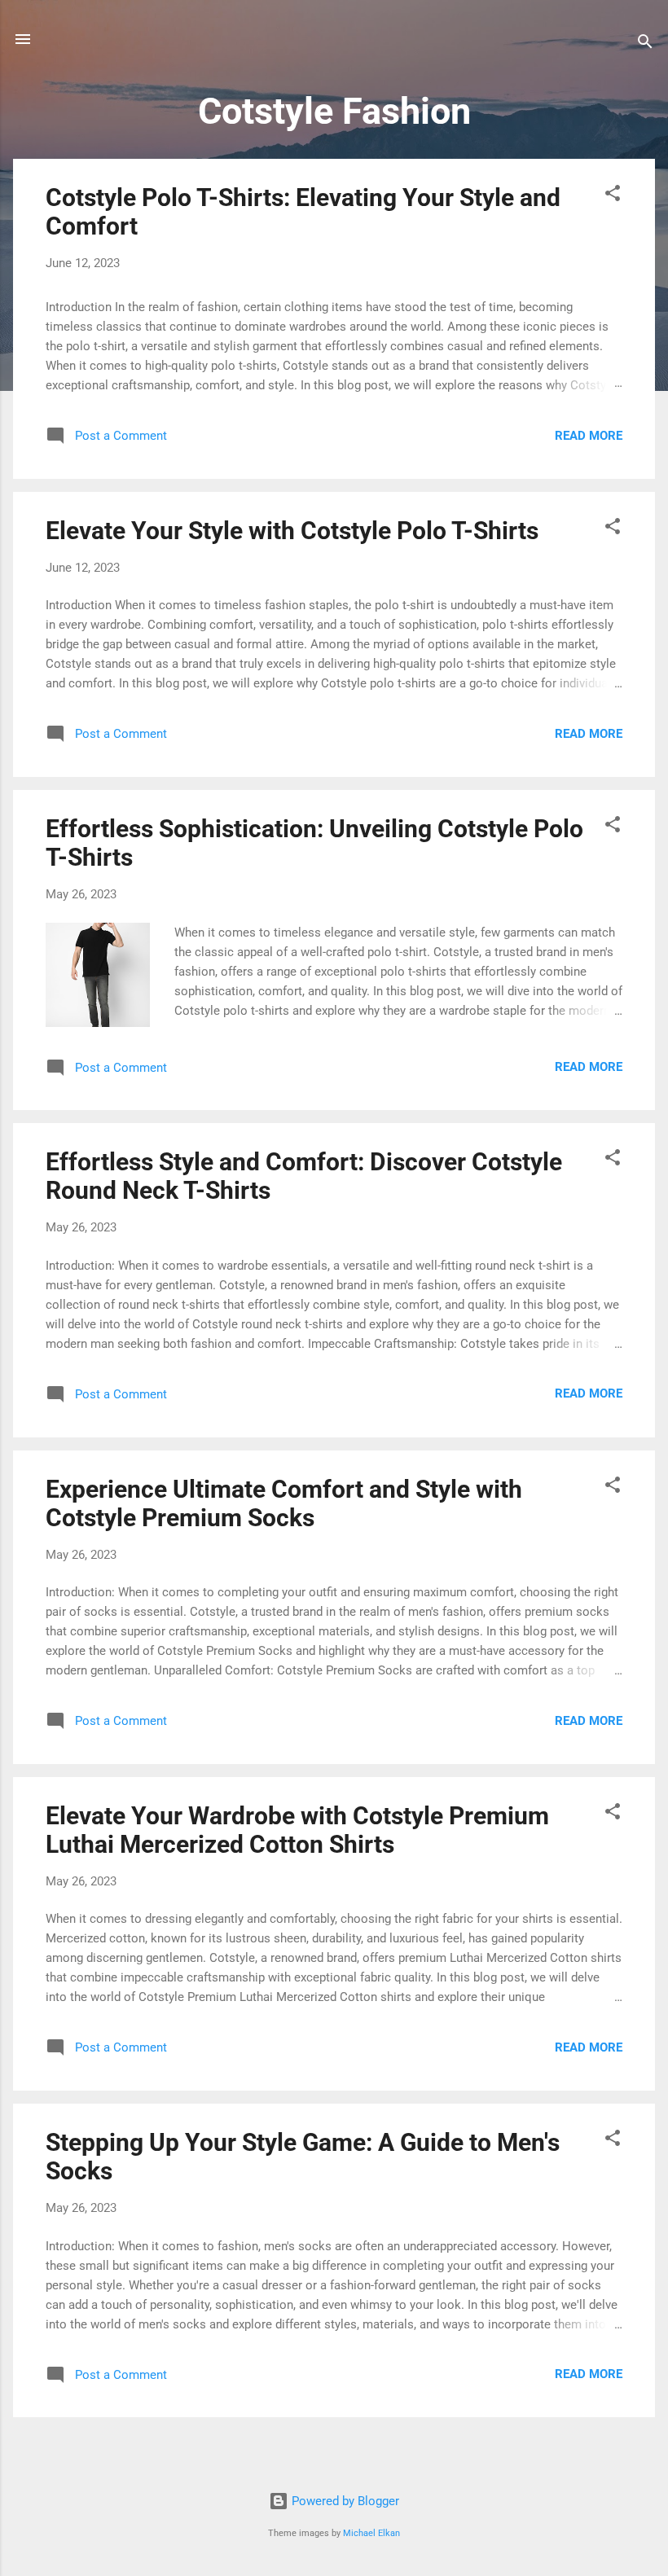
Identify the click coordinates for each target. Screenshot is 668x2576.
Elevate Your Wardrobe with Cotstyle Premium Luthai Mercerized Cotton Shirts (297, 1830)
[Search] (645, 44)
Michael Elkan (371, 2533)
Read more (589, 436)
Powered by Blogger (344, 2501)
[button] (613, 196)
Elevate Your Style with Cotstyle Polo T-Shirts (292, 531)
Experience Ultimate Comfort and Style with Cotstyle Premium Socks (284, 1503)
